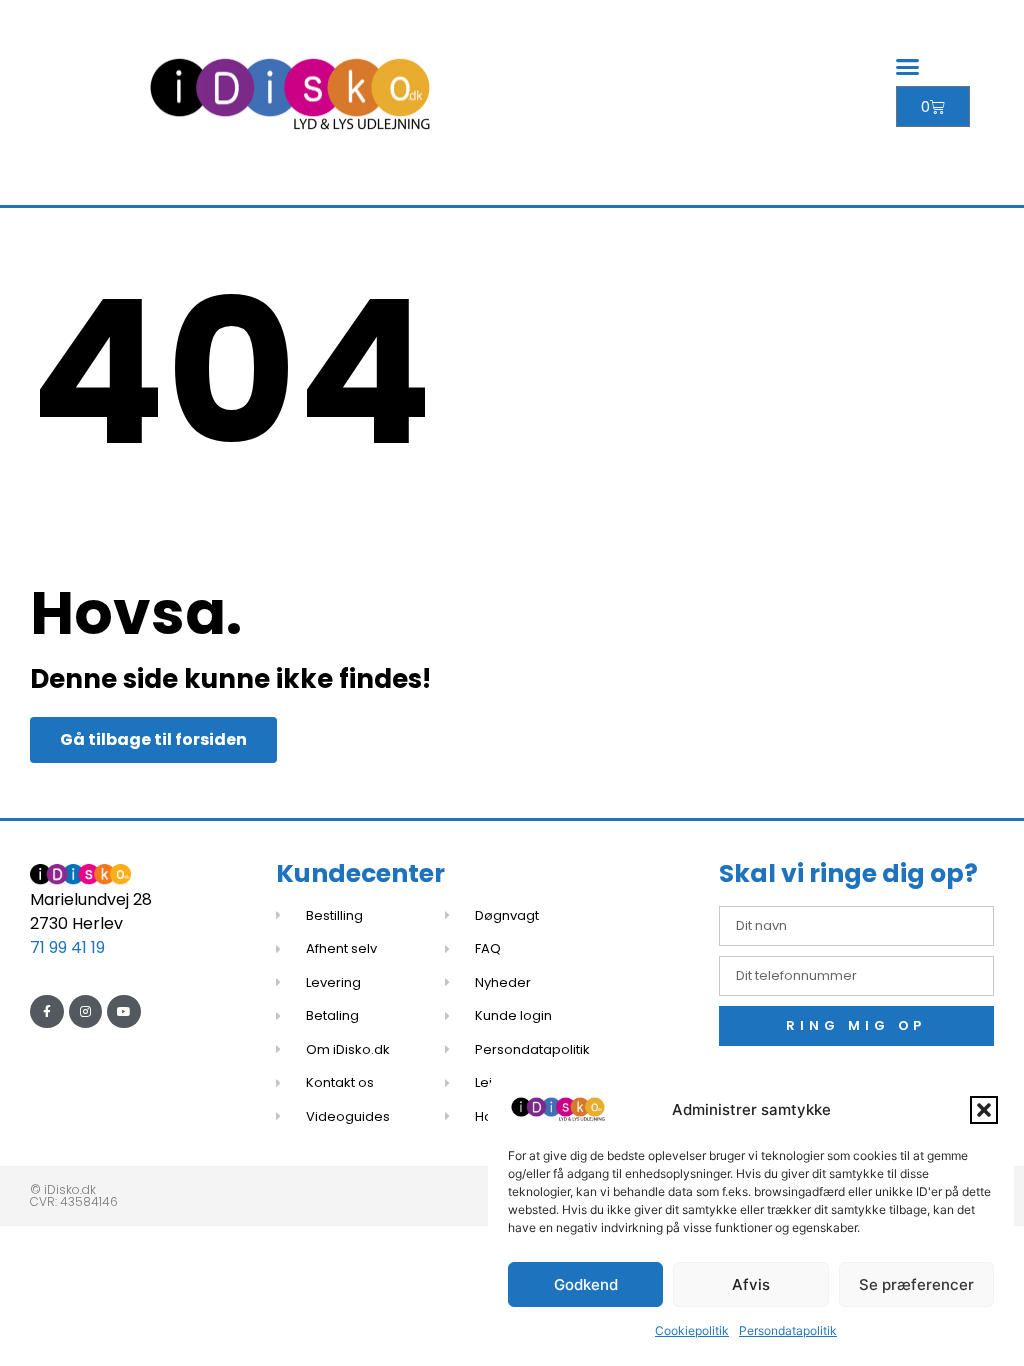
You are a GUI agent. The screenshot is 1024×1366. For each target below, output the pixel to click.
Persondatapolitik (788, 1330)
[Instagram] (86, 1012)
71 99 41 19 (67, 947)
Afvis (751, 1284)
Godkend (586, 1284)
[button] (984, 1110)
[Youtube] (124, 1012)
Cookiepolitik (692, 1330)
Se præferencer (916, 1284)
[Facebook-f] (47, 1012)
